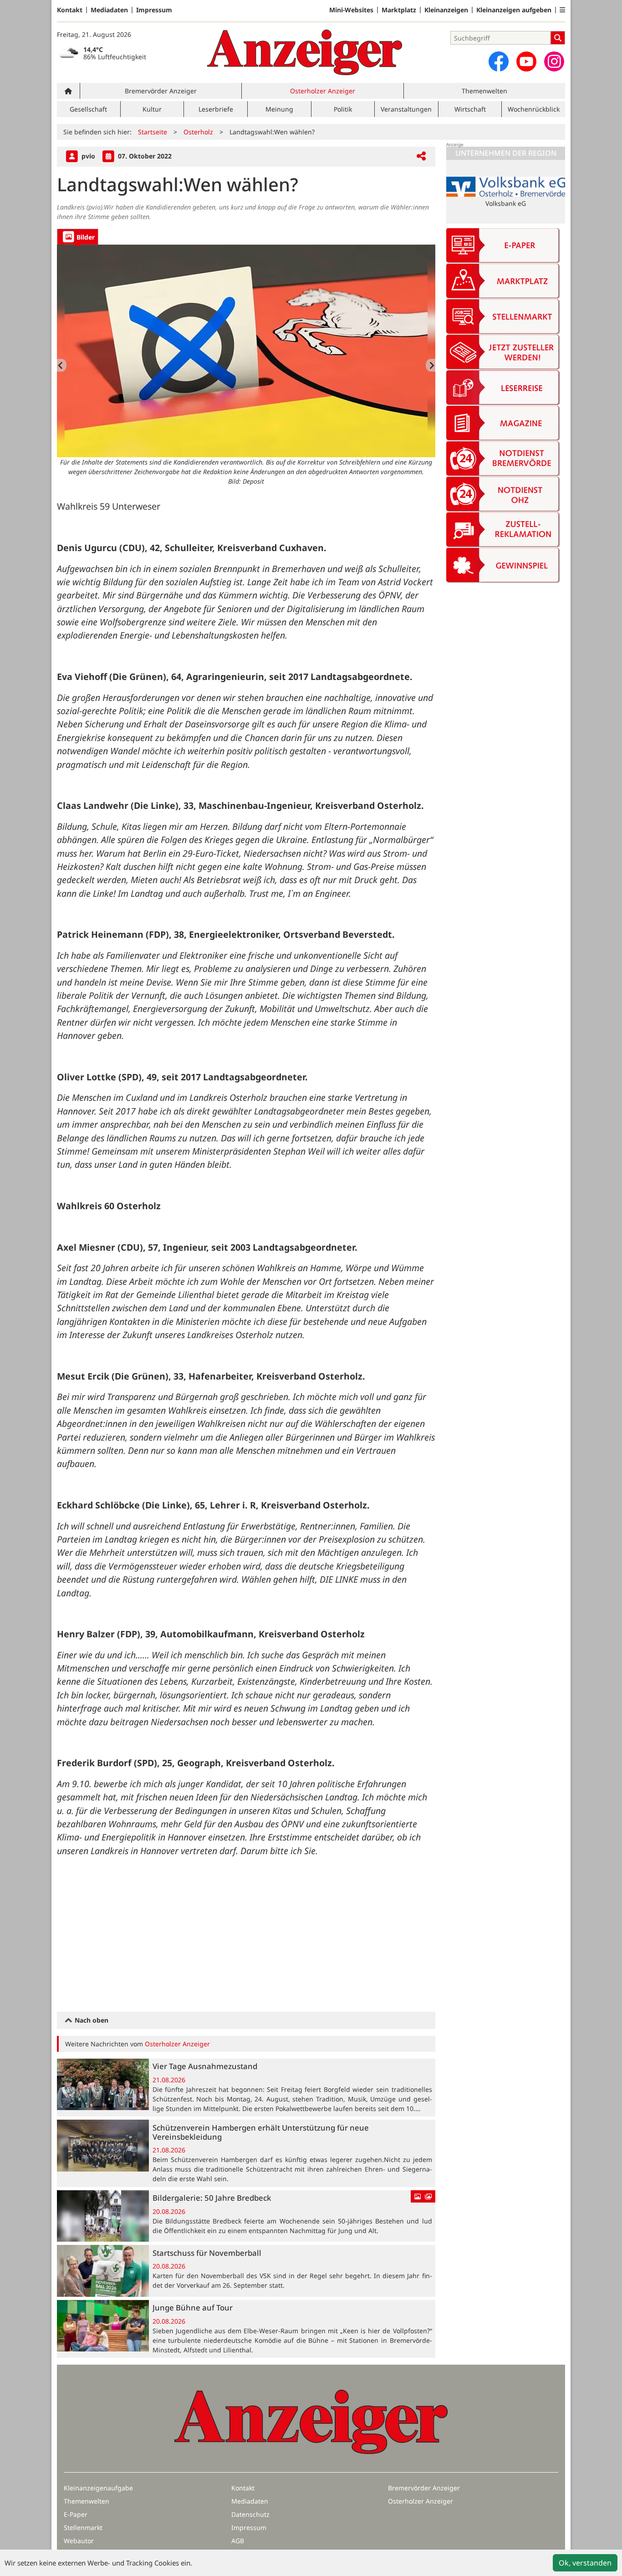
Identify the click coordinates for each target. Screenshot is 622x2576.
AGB (238, 2541)
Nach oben (91, 2020)
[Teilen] (421, 156)
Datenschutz (250, 2514)
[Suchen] (558, 38)
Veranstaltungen (406, 109)
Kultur (152, 109)
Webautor (79, 2541)
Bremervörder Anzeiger (161, 91)
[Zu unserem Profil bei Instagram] (554, 61)
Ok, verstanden (585, 2563)
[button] (562, 10)
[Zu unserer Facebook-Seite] (499, 61)
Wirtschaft (470, 109)
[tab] (78, 237)
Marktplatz (399, 10)
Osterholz (198, 132)
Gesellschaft (88, 109)
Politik (343, 109)
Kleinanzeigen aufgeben (514, 10)
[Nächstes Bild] (431, 365)
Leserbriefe (216, 109)
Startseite (153, 132)
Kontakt (70, 10)
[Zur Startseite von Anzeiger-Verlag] (305, 52)
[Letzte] (62, 365)
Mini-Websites (351, 10)
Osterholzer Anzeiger (323, 91)
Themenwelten (484, 91)
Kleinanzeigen (446, 10)
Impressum (154, 10)
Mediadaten (109, 10)
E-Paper (76, 2514)
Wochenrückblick (534, 109)
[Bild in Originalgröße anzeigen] (246, 351)
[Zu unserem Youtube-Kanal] (526, 61)
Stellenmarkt (83, 2527)
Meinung (279, 109)
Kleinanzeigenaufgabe (98, 2488)
